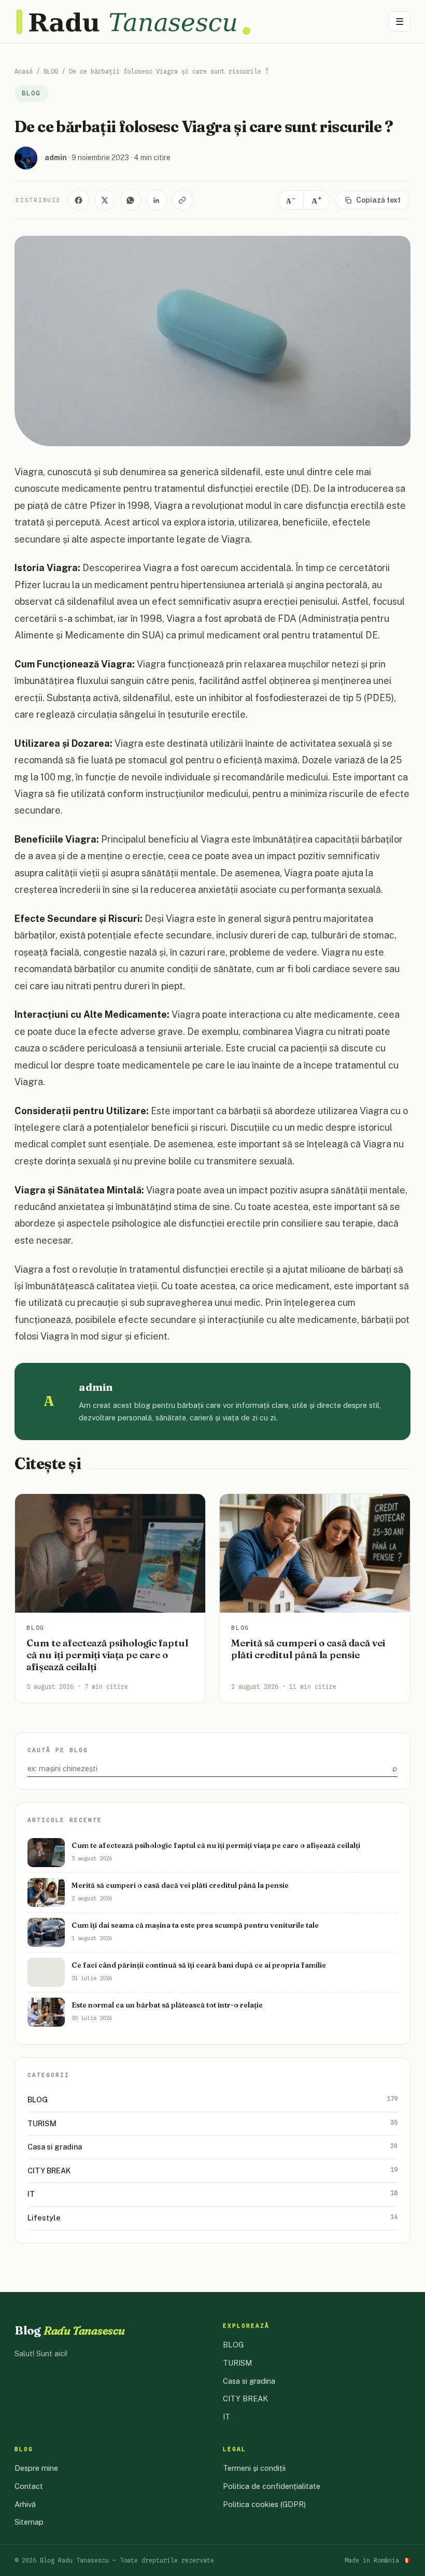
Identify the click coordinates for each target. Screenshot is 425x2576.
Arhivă (25, 2504)
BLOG (51, 71)
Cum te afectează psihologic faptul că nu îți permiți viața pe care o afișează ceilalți (107, 1655)
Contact (29, 2486)
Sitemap (29, 2522)
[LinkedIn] (157, 200)
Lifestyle (212, 2217)
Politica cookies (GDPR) (264, 2504)
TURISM (212, 2123)
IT (212, 2194)
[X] (105, 200)
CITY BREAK (212, 2170)
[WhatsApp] (131, 200)
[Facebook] (79, 200)
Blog (70, 2330)
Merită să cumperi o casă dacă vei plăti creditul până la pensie (308, 1649)
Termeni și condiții (254, 2468)
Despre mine (36, 2468)
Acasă (24, 71)
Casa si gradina (212, 2146)
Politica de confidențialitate (272, 2486)
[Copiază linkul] (182, 200)
